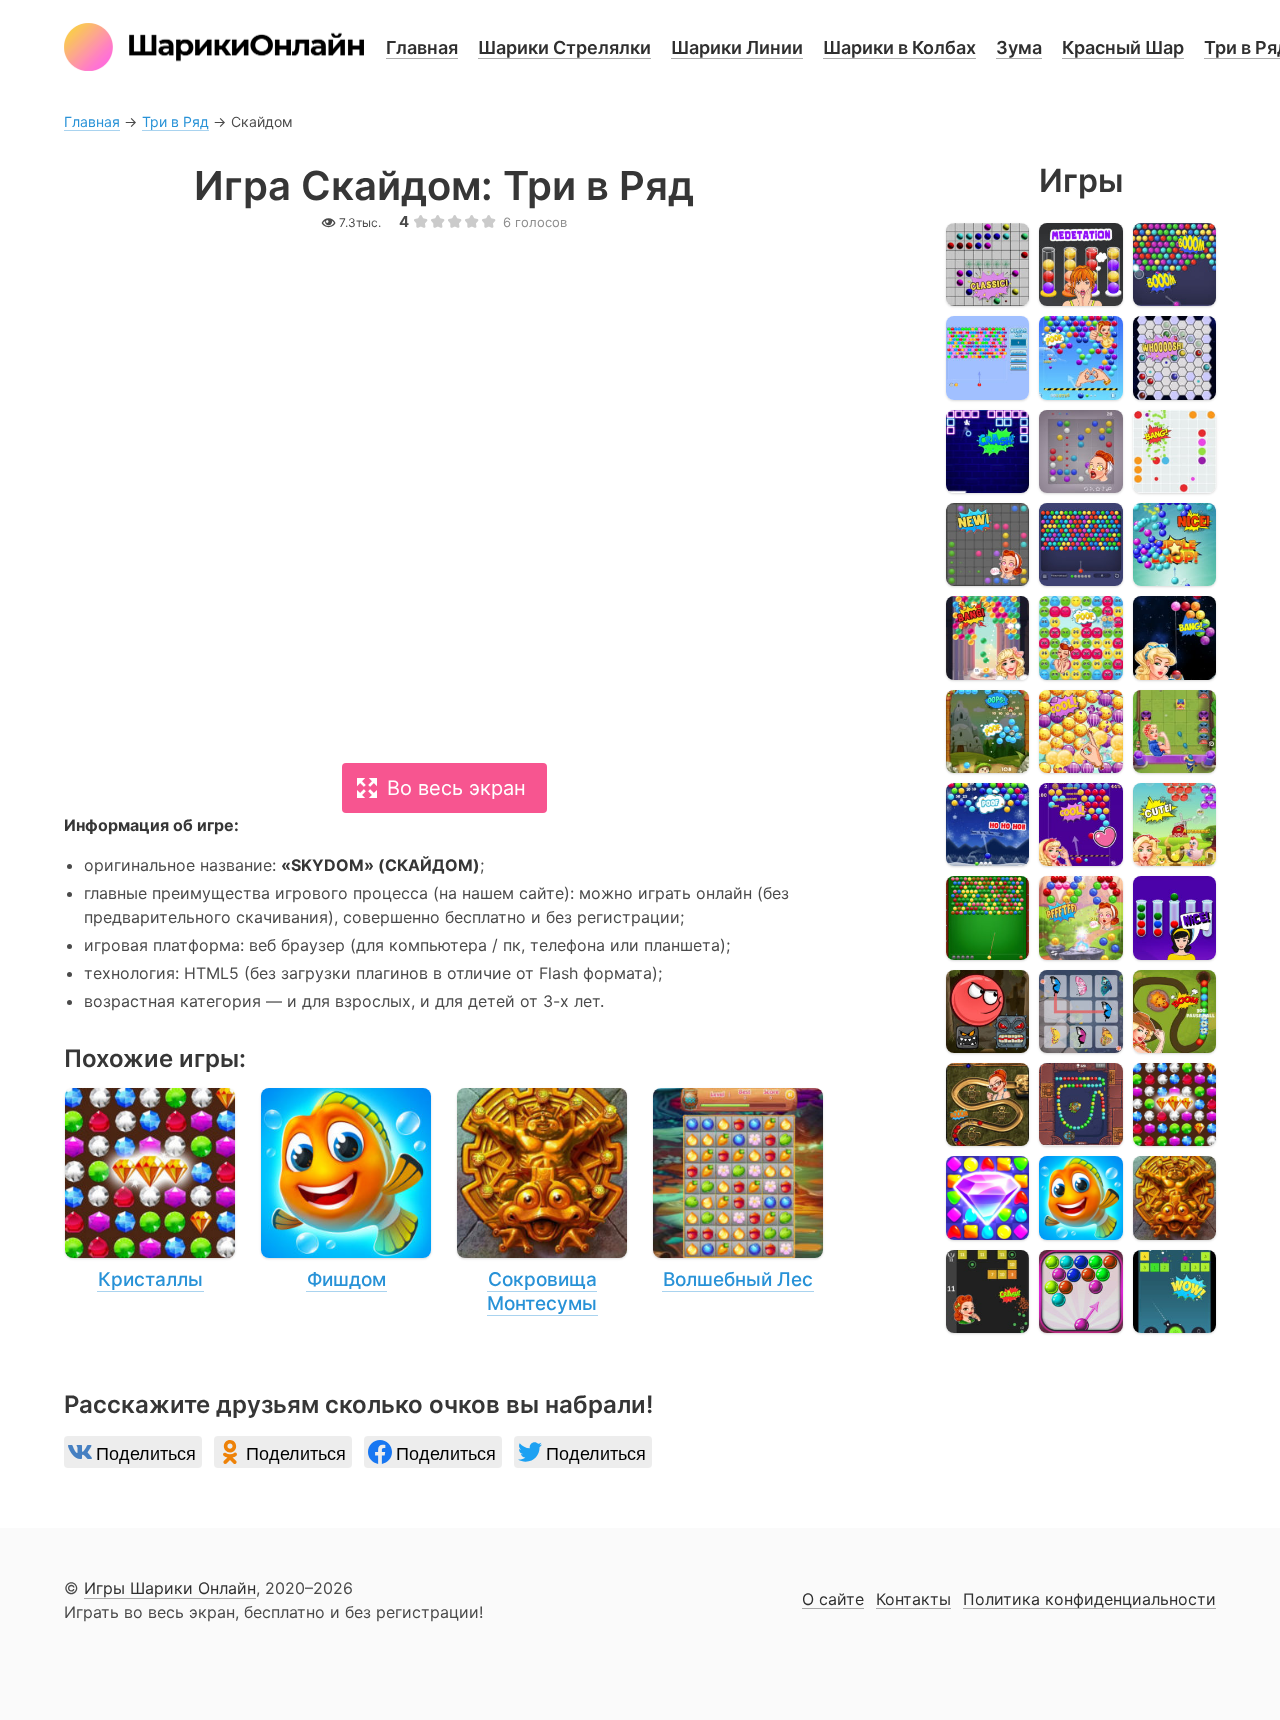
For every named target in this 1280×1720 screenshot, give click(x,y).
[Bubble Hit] (987, 357)
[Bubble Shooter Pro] (1174, 544)
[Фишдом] (346, 1190)
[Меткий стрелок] (1080, 357)
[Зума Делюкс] (1174, 1011)
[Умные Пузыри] (1080, 1291)
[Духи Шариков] (1080, 917)
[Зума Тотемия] (1080, 1104)
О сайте (833, 1600)
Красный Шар (1123, 47)
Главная (422, 47)
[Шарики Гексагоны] (1174, 357)
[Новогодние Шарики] (987, 824)
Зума (1019, 47)
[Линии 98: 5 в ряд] (1174, 451)
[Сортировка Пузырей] (1174, 917)
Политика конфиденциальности (1089, 1600)
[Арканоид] (987, 451)
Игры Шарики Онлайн (170, 1588)
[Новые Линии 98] (987, 544)
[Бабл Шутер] (1174, 264)
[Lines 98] (987, 264)
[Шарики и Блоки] (987, 1291)
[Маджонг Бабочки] (1080, 1011)
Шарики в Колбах (899, 47)
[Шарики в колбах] (1080, 264)
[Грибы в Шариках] (987, 731)
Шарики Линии (737, 47)
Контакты (913, 1600)
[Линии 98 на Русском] (1080, 451)
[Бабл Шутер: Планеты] (1174, 637)
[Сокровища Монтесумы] (542, 1202)
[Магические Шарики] (1174, 731)
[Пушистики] (1080, 637)
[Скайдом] (987, 1197)
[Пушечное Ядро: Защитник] (1174, 1291)
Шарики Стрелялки (564, 47)
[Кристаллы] (150, 1190)
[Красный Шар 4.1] (987, 1011)
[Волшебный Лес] (738, 1190)
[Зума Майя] (987, 1104)
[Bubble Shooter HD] (1080, 544)
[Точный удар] (1080, 824)
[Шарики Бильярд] (987, 917)
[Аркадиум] (987, 637)
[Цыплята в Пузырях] (1174, 824)
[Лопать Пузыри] (1080, 731)
